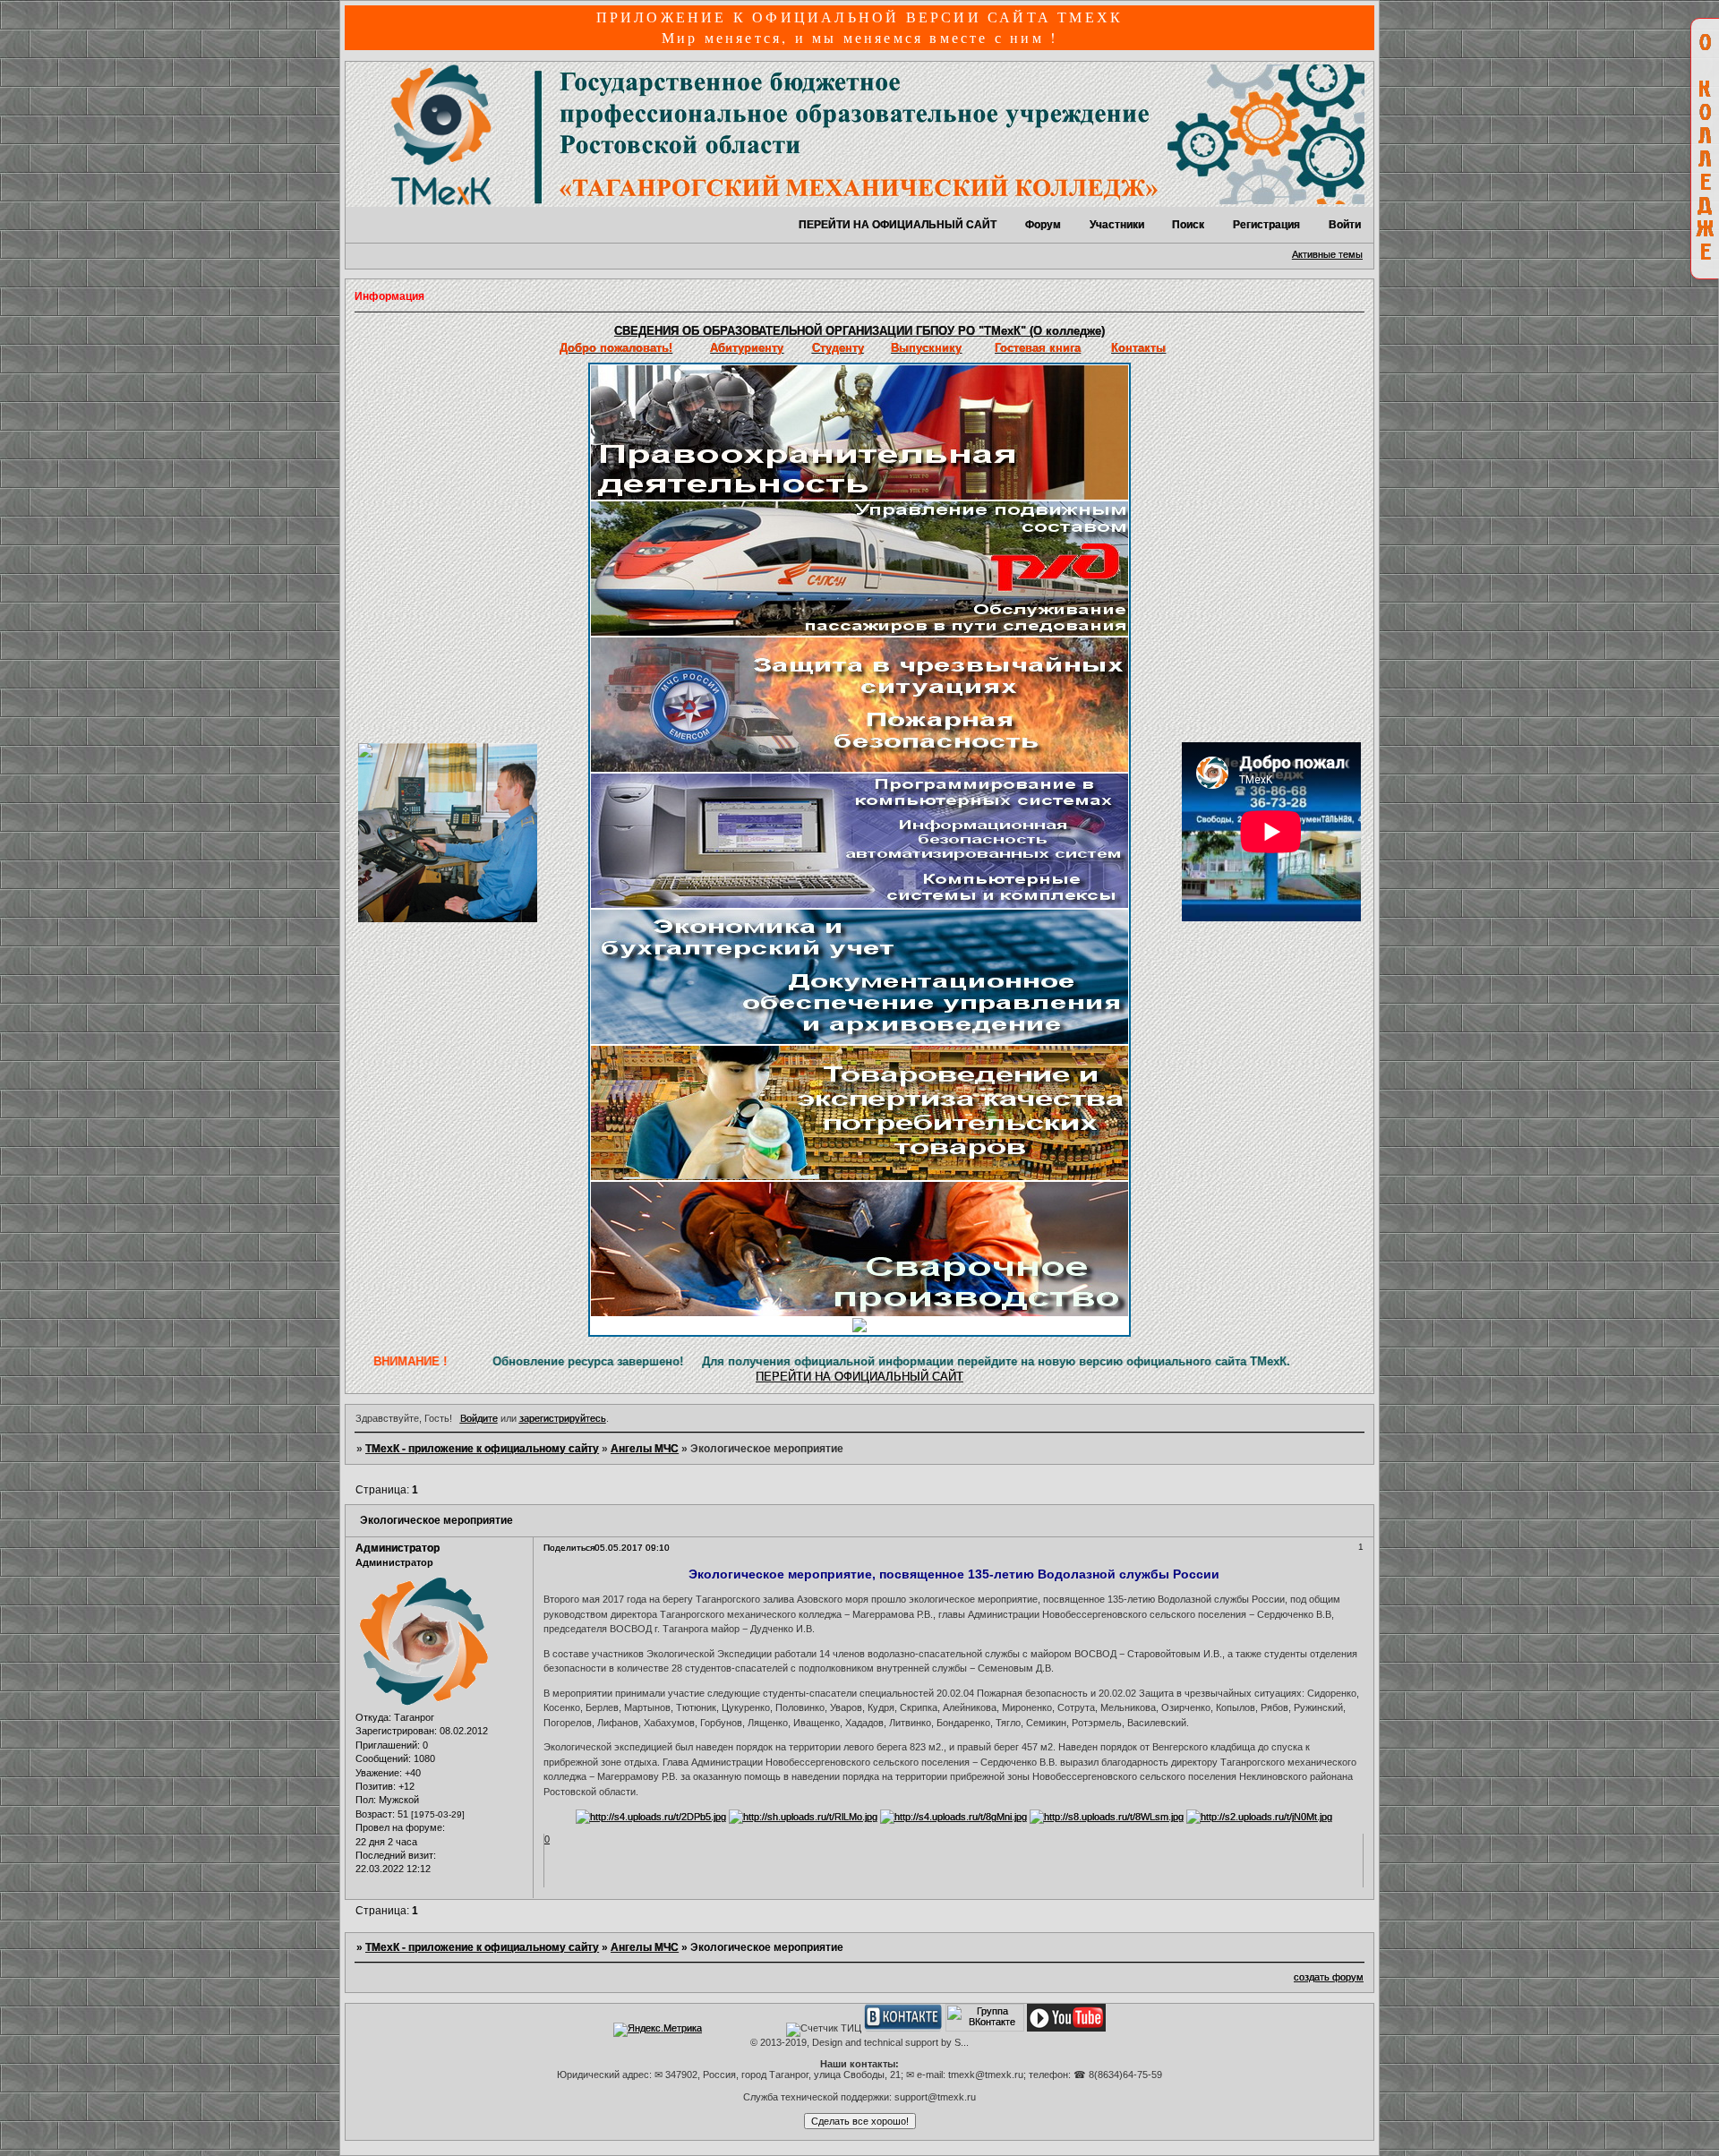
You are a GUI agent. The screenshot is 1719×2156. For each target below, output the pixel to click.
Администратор (398, 1548)
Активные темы (1327, 254)
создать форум (1329, 1977)
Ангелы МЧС (645, 1449)
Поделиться (569, 1548)
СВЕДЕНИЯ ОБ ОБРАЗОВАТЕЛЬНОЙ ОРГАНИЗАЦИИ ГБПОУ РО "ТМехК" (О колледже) (859, 331)
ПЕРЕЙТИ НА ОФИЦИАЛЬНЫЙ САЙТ (898, 225)
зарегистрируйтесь (563, 1418)
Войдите (479, 1418)
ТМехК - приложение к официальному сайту (482, 1449)
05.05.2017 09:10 (632, 1548)
